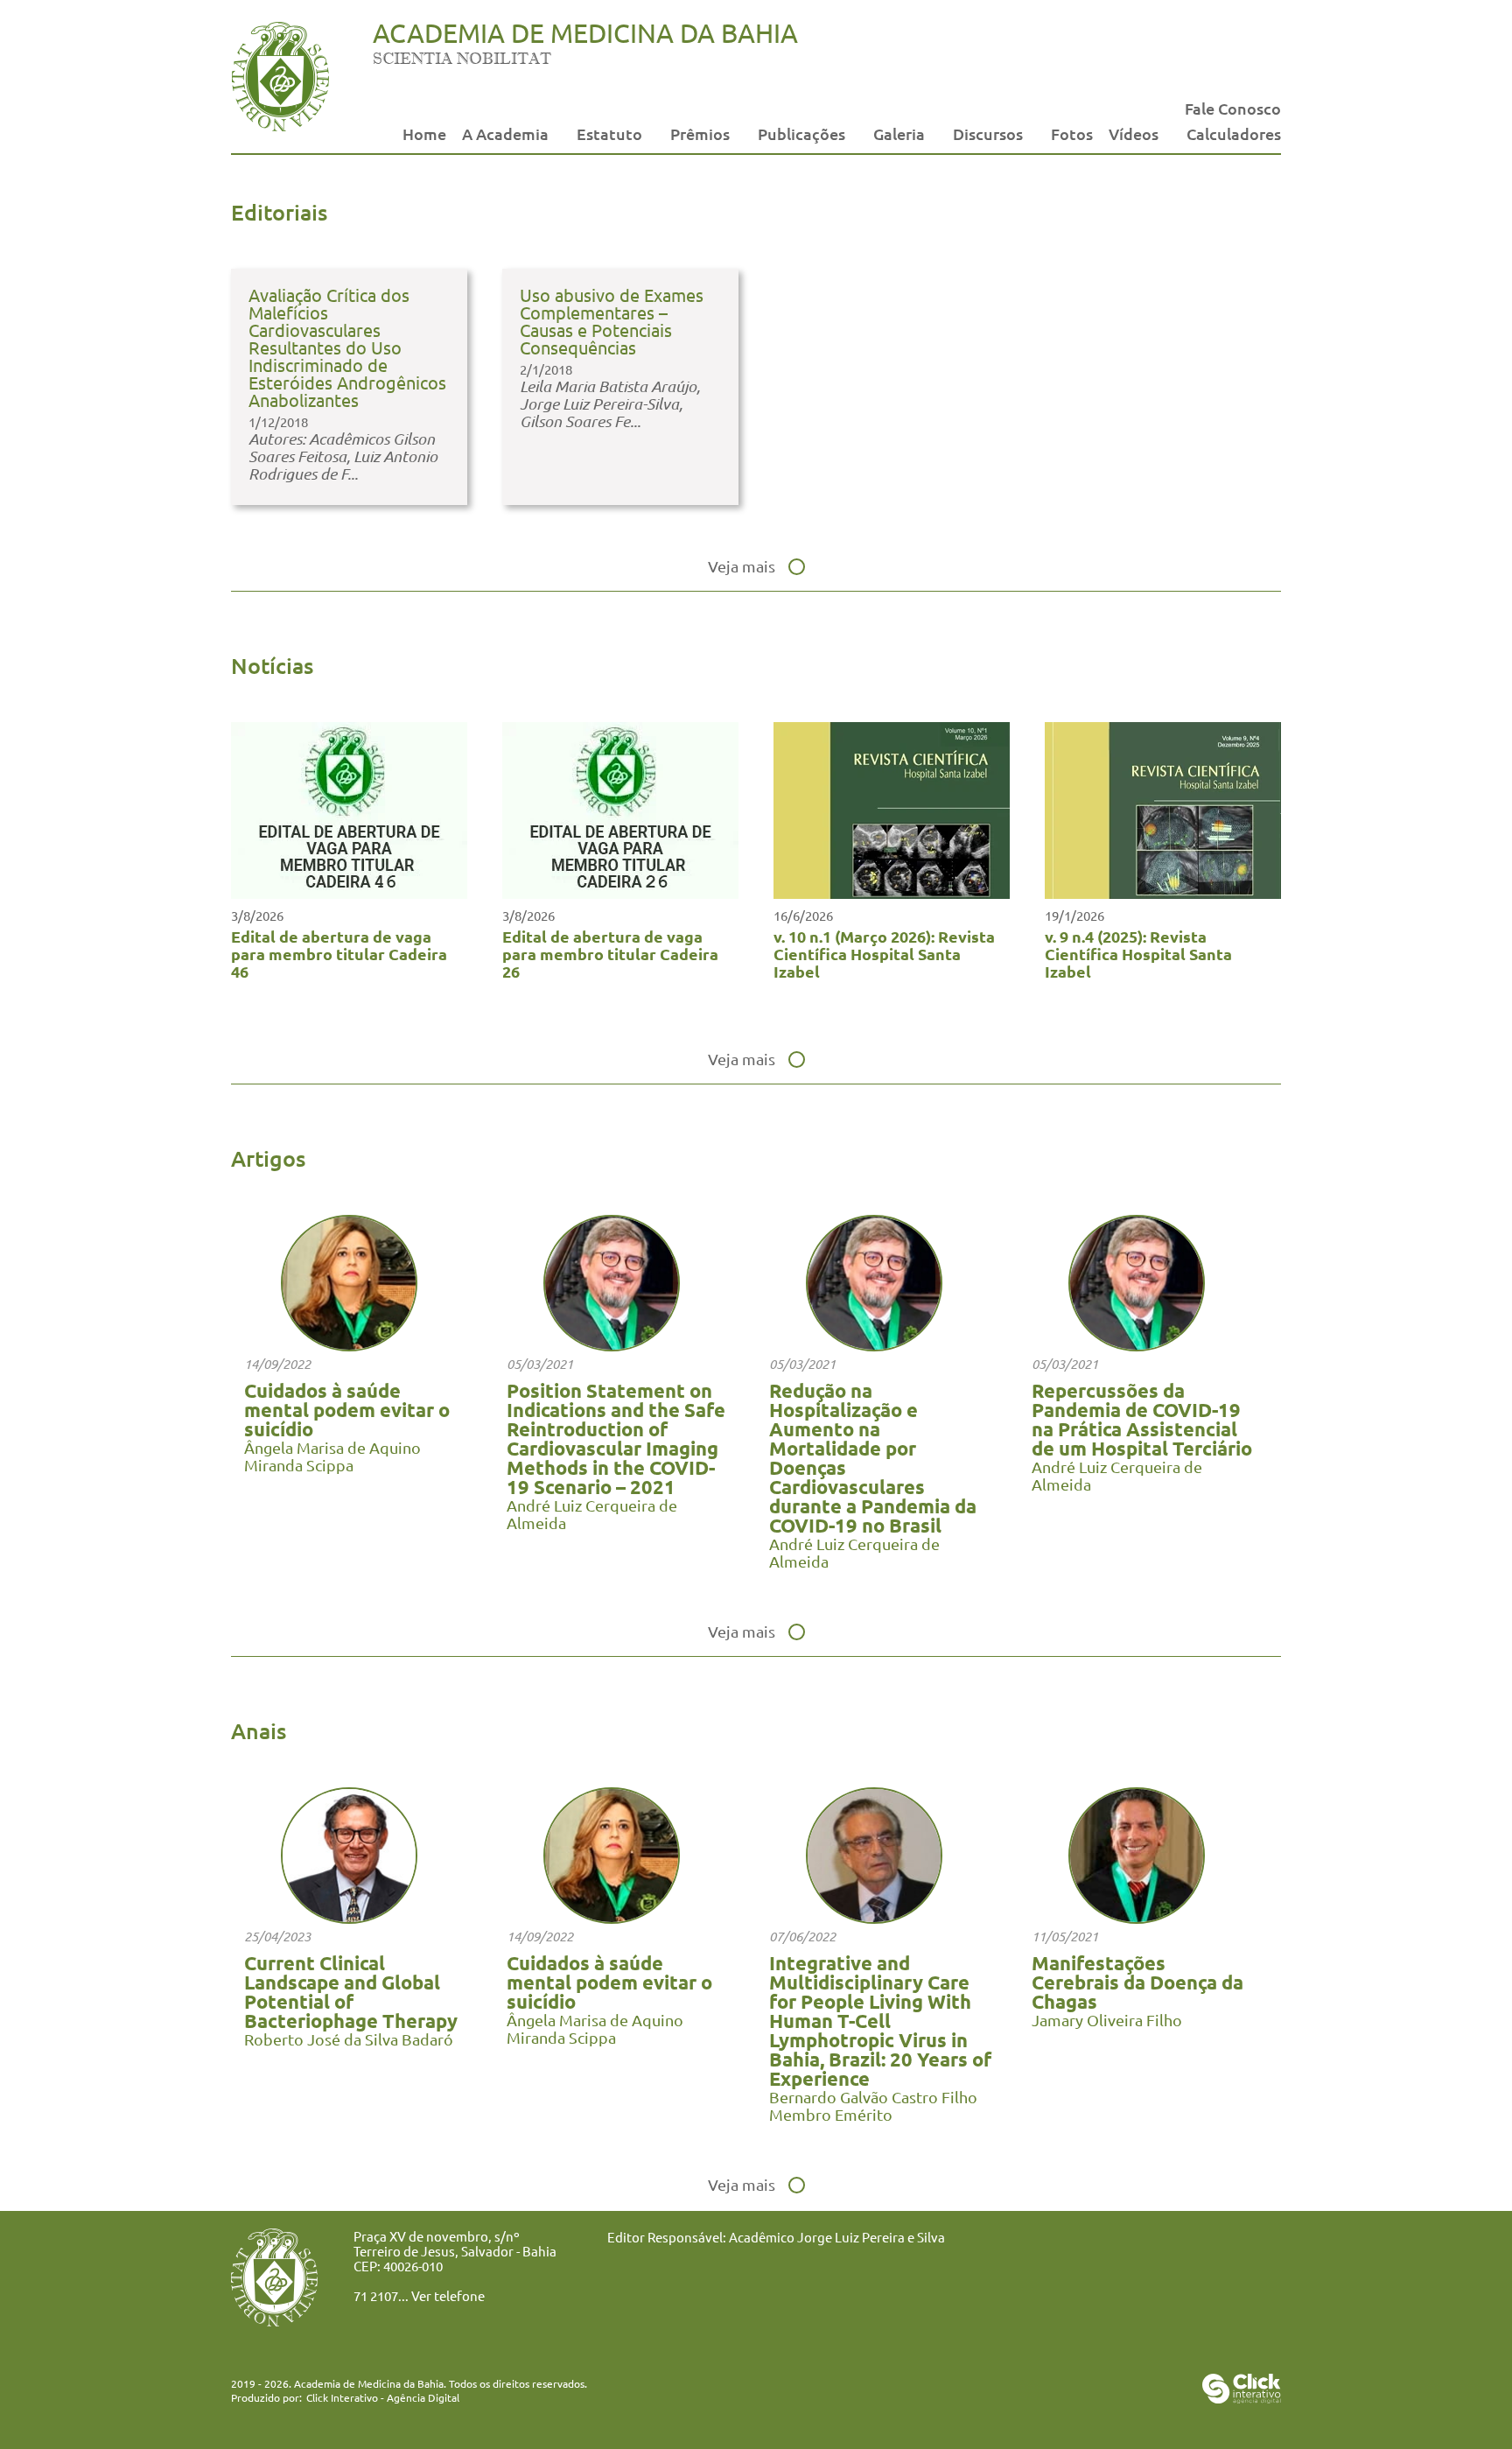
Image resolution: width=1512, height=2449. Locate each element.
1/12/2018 (278, 421)
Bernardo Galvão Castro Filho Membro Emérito (873, 2105)
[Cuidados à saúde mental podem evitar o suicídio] (349, 1345)
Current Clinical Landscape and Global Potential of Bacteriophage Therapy (351, 1992)
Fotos (1072, 133)
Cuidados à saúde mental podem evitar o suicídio (347, 1410)
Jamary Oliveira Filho (1107, 2020)
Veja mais (742, 566)
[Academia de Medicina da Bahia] (280, 126)
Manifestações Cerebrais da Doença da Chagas (1137, 1982)
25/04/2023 (277, 1936)
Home (424, 133)
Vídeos (1134, 133)
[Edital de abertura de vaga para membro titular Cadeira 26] (620, 892)
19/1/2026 (1074, 915)
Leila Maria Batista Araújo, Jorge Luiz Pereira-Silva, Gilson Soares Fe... (610, 403)
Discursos (988, 133)
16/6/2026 (803, 915)
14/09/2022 (277, 1364)
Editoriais (279, 212)
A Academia (505, 133)
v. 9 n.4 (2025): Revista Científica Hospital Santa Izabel (1138, 954)
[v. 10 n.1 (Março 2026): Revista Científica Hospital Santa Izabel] (892, 892)
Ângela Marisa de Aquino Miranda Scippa (332, 1456)
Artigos (268, 1158)
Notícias (272, 665)
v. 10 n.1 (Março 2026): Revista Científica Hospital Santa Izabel (884, 954)
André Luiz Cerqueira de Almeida (592, 1514)
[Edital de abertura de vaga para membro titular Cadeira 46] (349, 892)
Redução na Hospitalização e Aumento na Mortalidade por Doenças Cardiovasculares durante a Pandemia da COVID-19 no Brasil (873, 1458)
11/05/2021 (1065, 1936)
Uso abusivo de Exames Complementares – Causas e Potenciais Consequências (612, 321)
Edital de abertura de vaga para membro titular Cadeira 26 (610, 954)
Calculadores (1234, 133)
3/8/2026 (257, 915)
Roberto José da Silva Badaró (349, 2039)
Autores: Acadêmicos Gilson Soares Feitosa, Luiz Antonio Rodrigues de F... (343, 456)
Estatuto (609, 133)
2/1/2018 (546, 369)
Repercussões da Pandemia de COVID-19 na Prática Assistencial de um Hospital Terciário (1142, 1419)
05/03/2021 (540, 1364)
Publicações (801, 133)
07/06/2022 (802, 1936)
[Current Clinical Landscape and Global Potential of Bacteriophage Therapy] (349, 1917)
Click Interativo (383, 2397)
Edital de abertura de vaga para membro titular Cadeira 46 (339, 954)
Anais (259, 1730)
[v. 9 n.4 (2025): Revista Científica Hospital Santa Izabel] (1163, 892)
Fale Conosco (1233, 108)
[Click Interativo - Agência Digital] (1242, 2397)
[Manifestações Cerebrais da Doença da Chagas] (1137, 1917)
